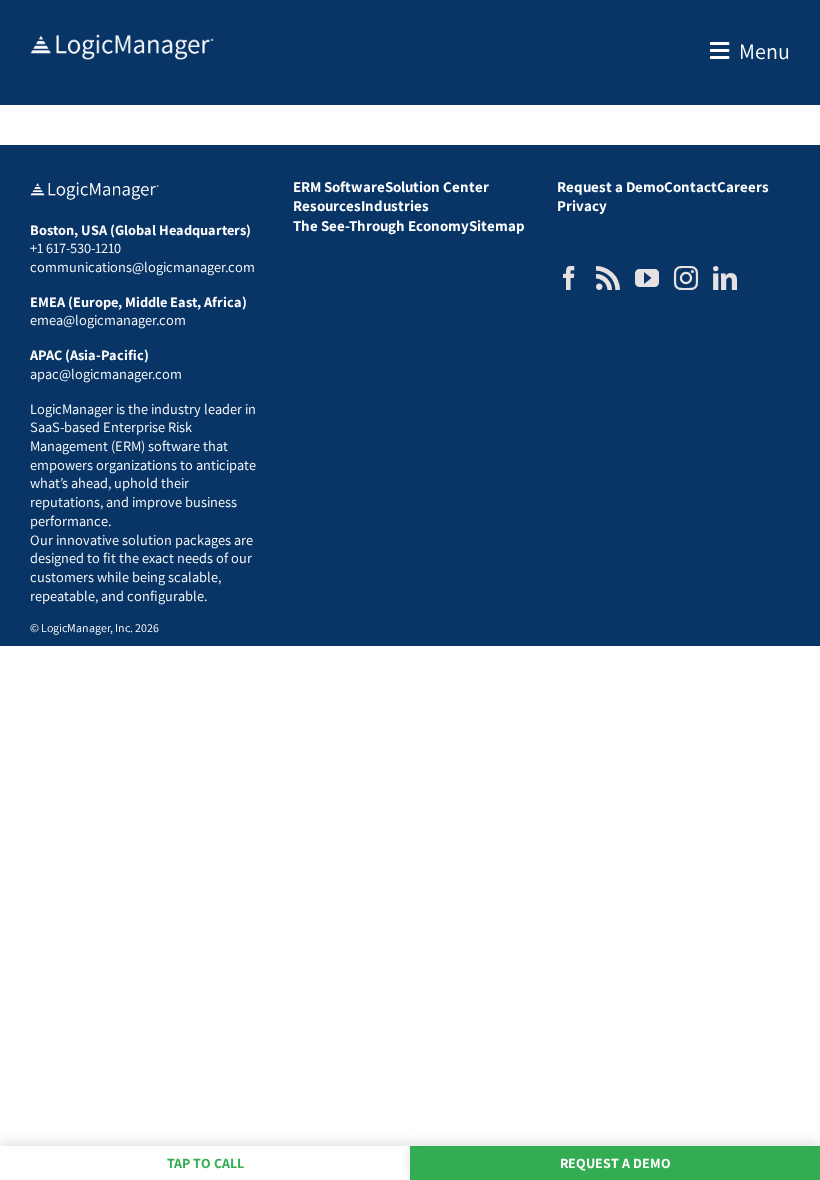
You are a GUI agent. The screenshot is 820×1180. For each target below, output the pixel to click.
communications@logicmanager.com (142, 266)
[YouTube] (647, 278)
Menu (764, 51)
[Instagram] (686, 278)
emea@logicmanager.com (108, 319)
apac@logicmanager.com (106, 373)
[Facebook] (569, 278)
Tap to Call (205, 1163)
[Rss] (608, 278)
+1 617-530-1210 (75, 247)
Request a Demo (615, 1163)
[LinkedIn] (725, 278)
